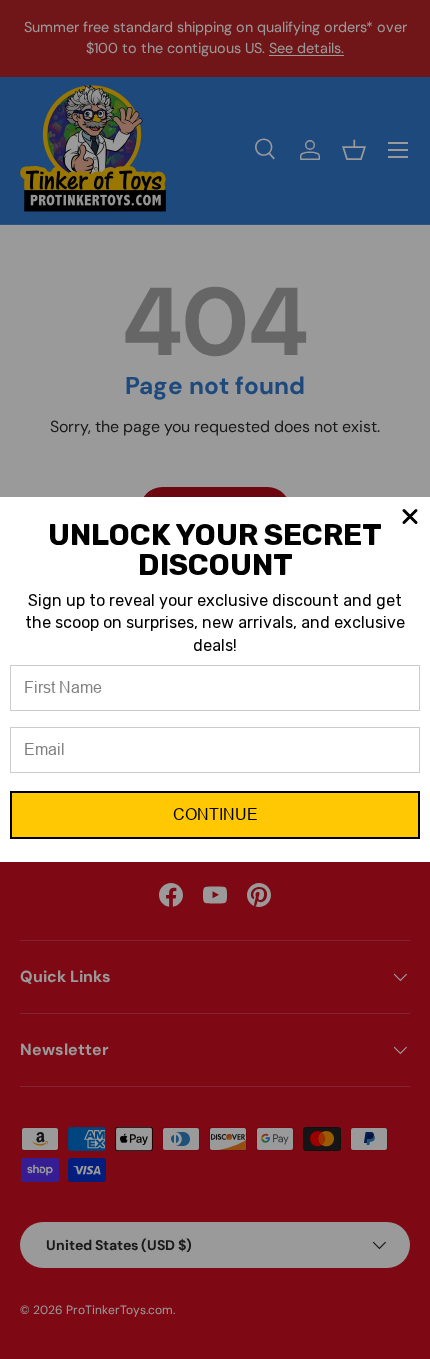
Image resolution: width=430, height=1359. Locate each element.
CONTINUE (215, 814)
